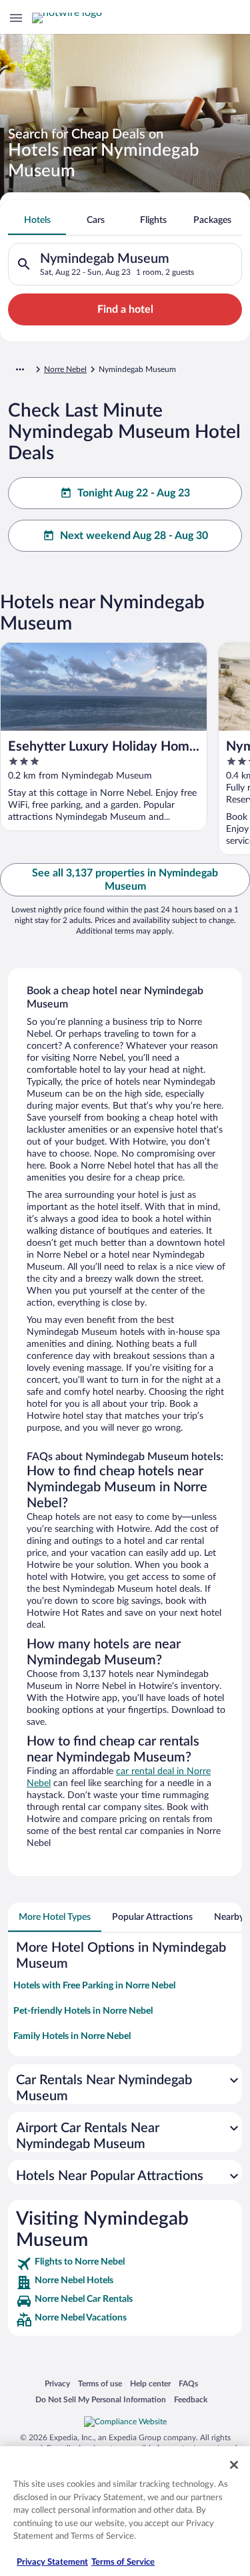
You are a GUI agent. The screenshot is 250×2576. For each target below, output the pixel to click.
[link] (125, 2264)
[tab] (37, 220)
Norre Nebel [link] (65, 369)
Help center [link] (150, 2383)
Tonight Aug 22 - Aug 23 (134, 493)
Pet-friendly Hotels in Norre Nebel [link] (83, 2011)
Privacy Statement (52, 2562)
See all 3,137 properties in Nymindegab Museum (125, 880)
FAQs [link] (188, 2383)
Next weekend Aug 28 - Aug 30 (134, 536)
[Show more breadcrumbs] (20, 369)
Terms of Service (123, 2562)
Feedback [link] (191, 2399)
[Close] (234, 2465)
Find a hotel (125, 309)
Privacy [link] (57, 2383)
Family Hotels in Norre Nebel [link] (72, 2036)
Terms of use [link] (100, 2383)
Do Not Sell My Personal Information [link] (101, 2399)
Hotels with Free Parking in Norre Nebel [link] (94, 1986)
